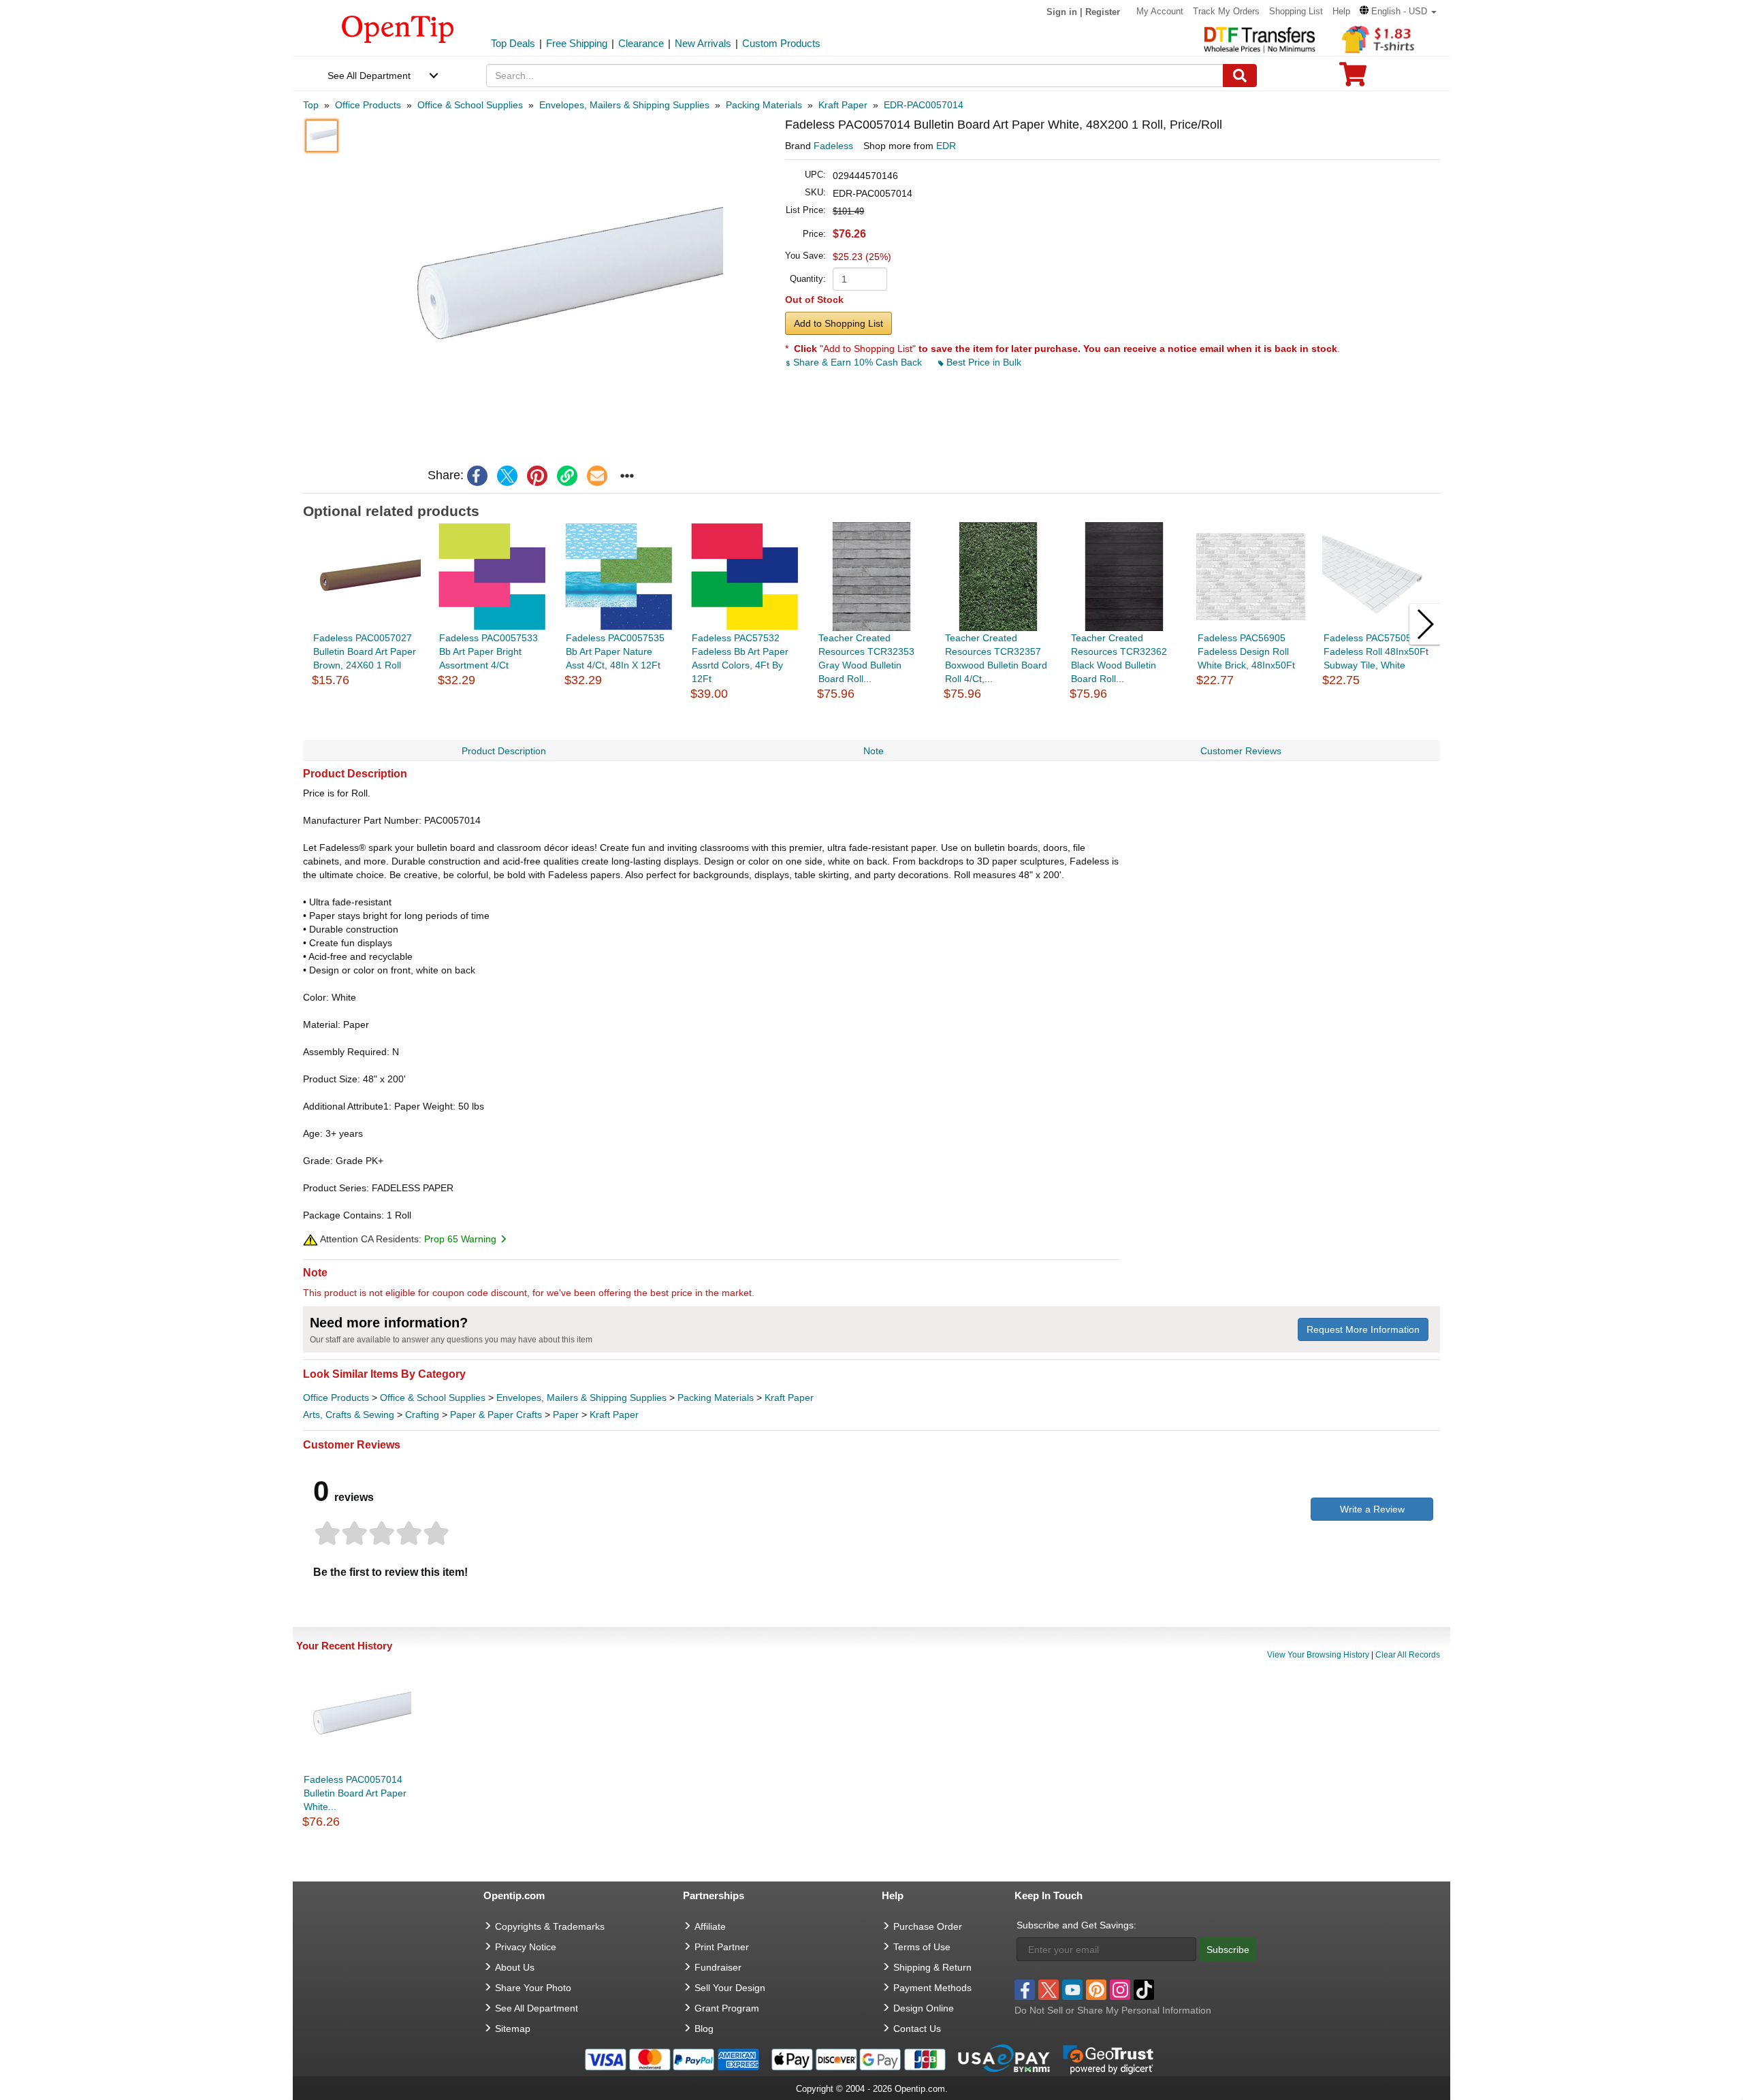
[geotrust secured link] (1108, 2058)
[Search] (1240, 76)
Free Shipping (577, 43)
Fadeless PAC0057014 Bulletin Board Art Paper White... (355, 1793)
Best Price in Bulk (982, 362)
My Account (1160, 11)
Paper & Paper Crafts (496, 1415)
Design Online (924, 2008)
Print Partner (722, 1947)
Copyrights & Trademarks (550, 1926)
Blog (704, 2029)
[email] (597, 476)
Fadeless (833, 146)
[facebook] (477, 476)
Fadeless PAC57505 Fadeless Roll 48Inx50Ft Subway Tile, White (1376, 651)
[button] (1398, 11)
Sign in (1062, 12)
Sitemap (513, 2029)
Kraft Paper (789, 1398)
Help (1341, 11)
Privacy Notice (526, 1947)
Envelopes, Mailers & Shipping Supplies (581, 1398)
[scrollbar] (872, 736)
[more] (627, 476)
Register (1103, 12)
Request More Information (1363, 1329)
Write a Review (1372, 1509)
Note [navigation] (874, 751)
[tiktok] (1144, 1990)
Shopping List (1296, 11)
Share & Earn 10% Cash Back (858, 362)
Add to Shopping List (838, 323)
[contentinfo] (398, 28)
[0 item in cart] (1353, 79)
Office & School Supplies (433, 1398)
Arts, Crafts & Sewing (349, 1415)
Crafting (422, 1415)
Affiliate (710, 1926)
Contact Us (917, 2029)
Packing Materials (716, 1398)
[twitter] (507, 476)
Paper (566, 1415)
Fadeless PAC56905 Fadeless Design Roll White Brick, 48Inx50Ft (1246, 651)
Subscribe (1228, 1950)
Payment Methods (932, 1988)
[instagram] (1120, 1990)
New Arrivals (703, 43)
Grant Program (727, 2008)
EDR (946, 146)
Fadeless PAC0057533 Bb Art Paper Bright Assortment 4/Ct (489, 651)
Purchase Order (928, 1926)
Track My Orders (1226, 11)
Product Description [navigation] (504, 751)
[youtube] (1072, 1990)
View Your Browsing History (1318, 1655)
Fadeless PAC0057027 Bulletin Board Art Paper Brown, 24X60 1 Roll (365, 651)
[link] (567, 476)
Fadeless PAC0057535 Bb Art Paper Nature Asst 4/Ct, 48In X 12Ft (615, 651)
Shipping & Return (932, 1967)
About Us (515, 1967)
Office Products (336, 1398)
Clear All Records (1408, 1655)
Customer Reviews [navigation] (1241, 751)
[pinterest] (537, 476)
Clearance (641, 43)
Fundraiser (718, 1967)
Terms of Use (922, 1947)
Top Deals (513, 43)
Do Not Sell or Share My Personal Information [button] (1113, 2010)
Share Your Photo (533, 1988)
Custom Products (781, 43)
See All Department (369, 76)
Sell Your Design (730, 1988)
